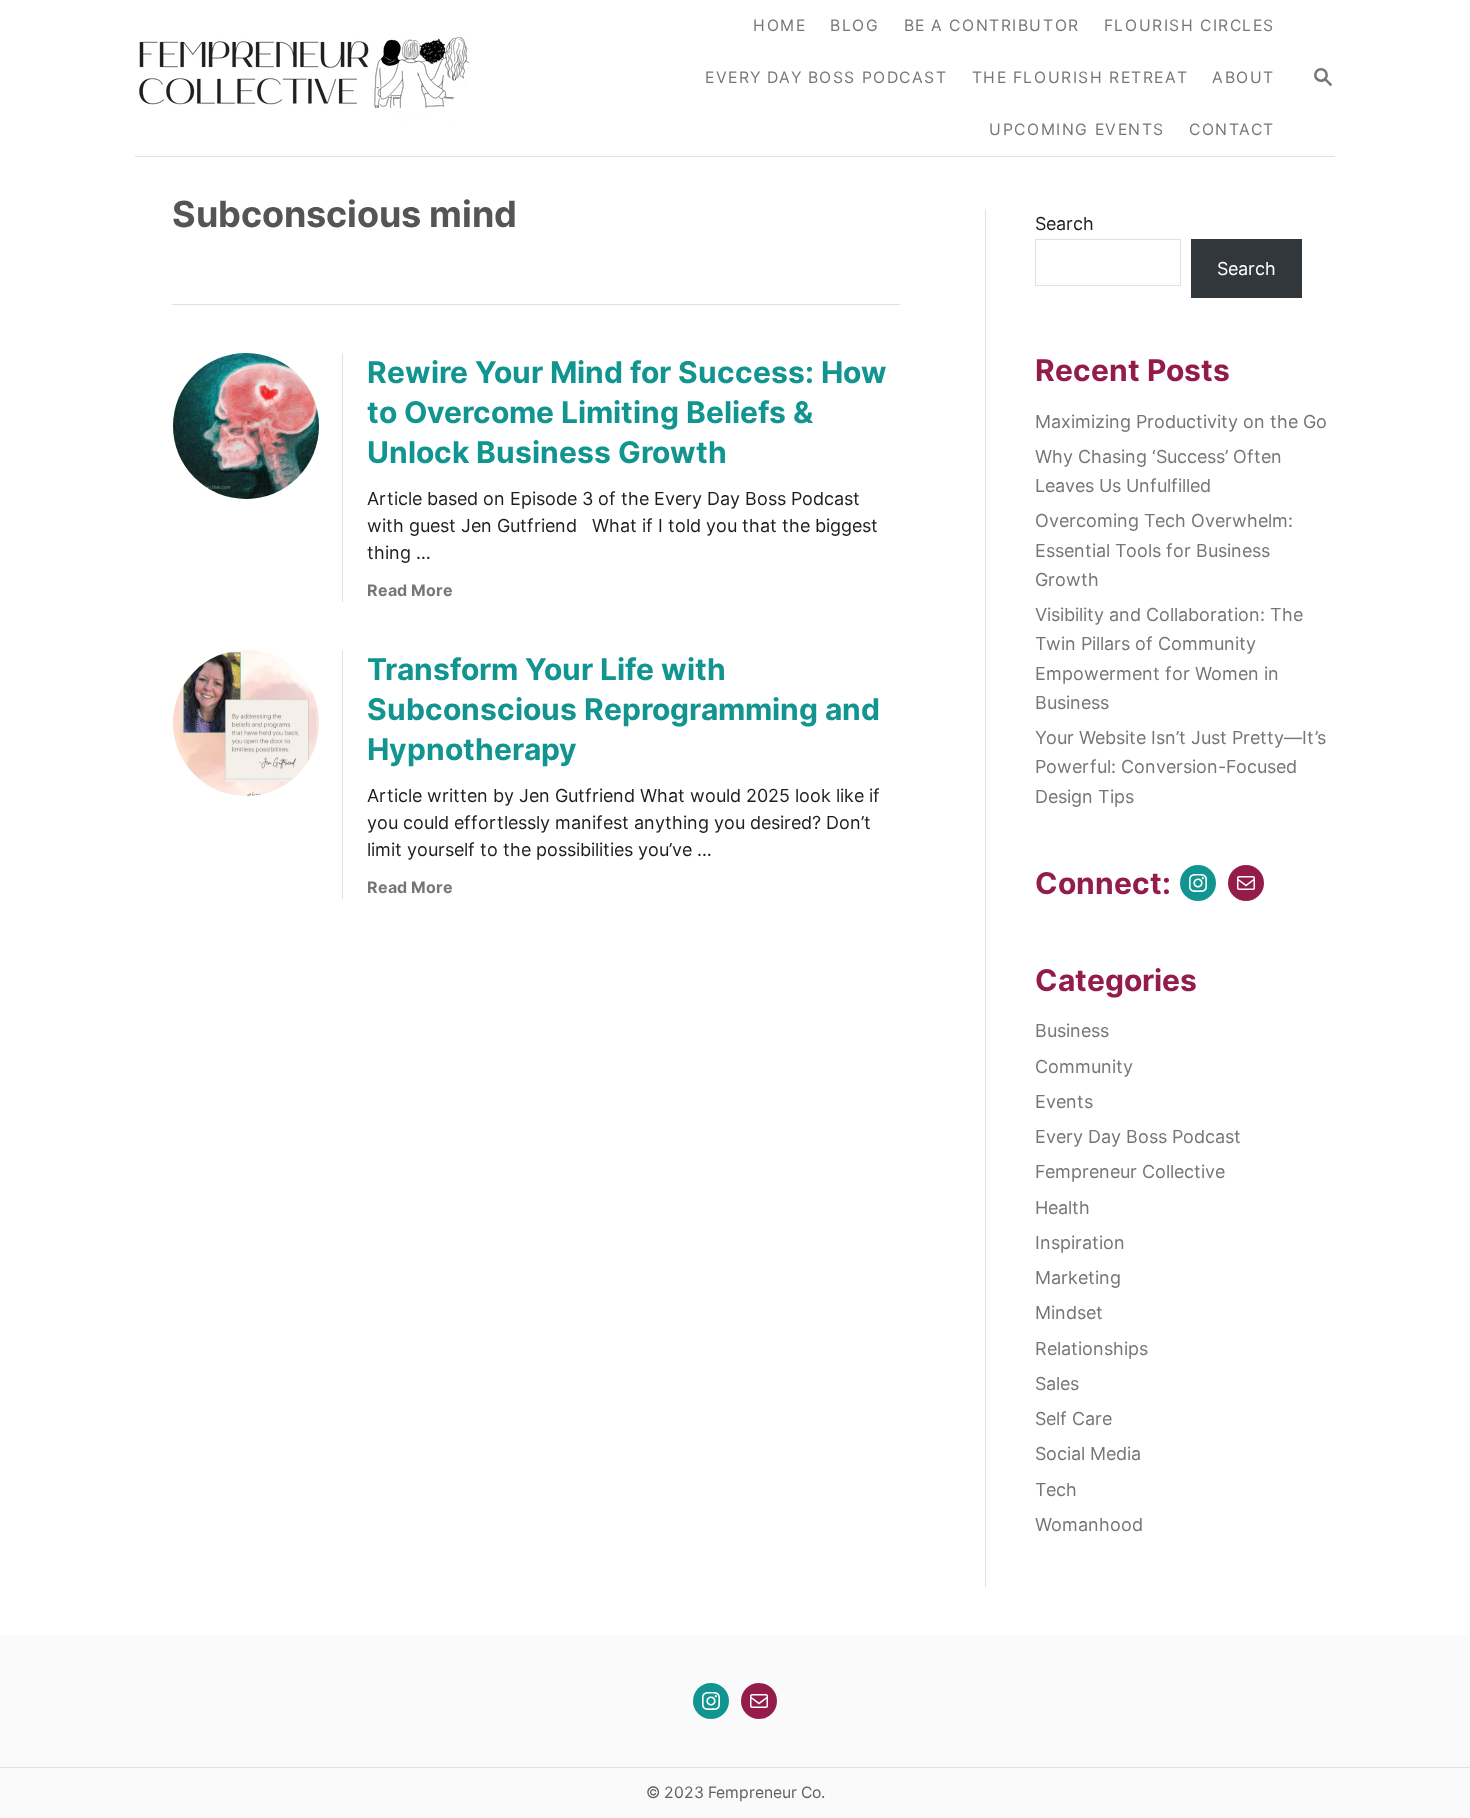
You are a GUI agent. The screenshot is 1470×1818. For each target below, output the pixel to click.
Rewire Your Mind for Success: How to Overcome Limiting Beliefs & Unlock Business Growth (627, 412)
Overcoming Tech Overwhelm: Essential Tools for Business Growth (1164, 550)
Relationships (1091, 1348)
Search (1064, 223)
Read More (410, 590)
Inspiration (1080, 1242)
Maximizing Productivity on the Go (1181, 421)
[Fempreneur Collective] (317, 78)
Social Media (1088, 1453)
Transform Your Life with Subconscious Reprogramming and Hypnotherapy (623, 709)
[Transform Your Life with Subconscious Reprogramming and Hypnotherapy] (246, 723)
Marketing (1078, 1277)
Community (1084, 1066)
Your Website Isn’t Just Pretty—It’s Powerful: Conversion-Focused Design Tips (1180, 767)
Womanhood (1089, 1524)
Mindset (1069, 1312)
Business (1072, 1030)
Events (1064, 1101)
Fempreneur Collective (1130, 1171)
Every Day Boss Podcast (1138, 1136)
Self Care (1073, 1418)
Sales (1057, 1383)
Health (1062, 1207)
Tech (1056, 1489)
